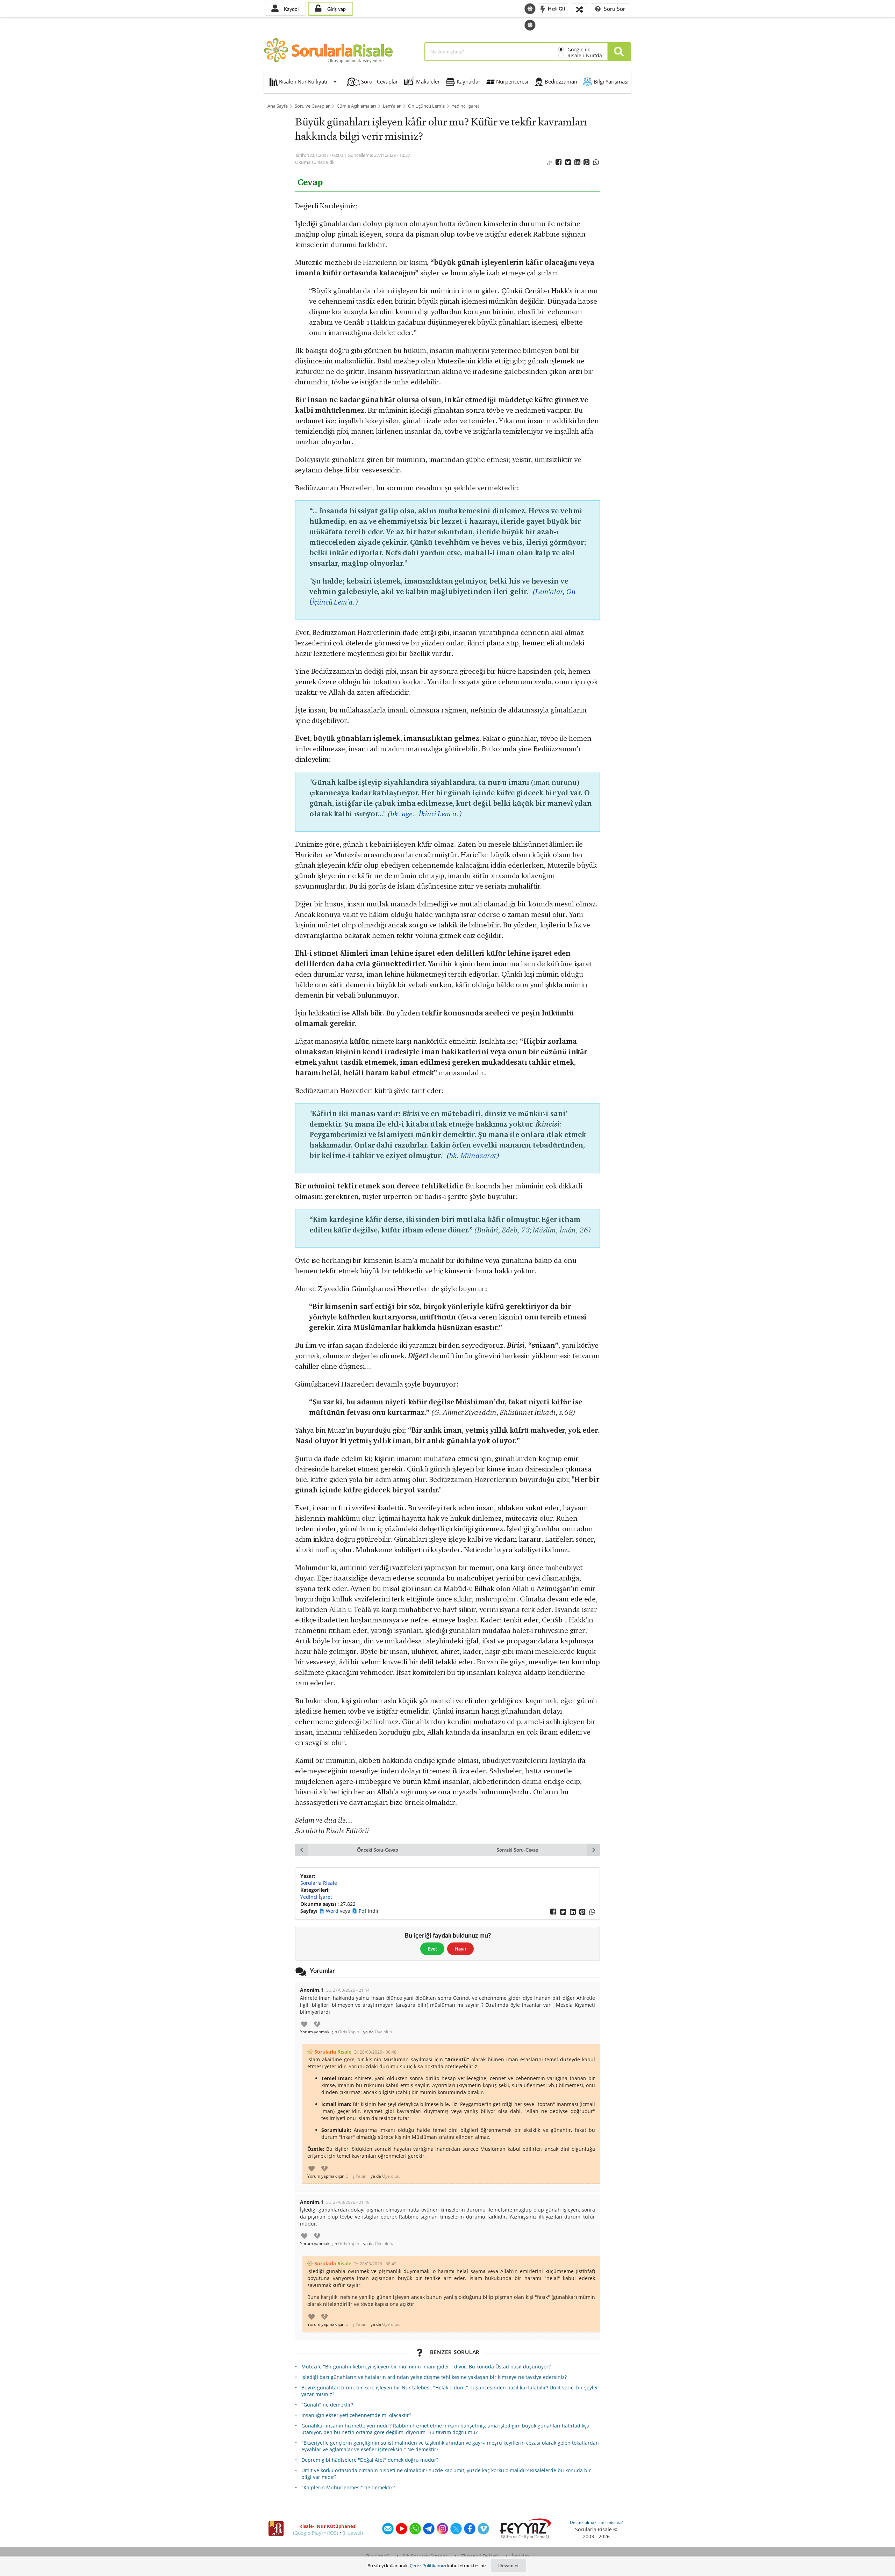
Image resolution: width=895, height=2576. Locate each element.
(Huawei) (353, 2533)
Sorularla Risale (319, 1883)
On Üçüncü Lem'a (426, 106)
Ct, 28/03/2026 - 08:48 (375, 2052)
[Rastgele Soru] (579, 9)
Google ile (579, 49)
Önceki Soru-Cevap (378, 1850)
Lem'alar (392, 106)
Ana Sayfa (278, 106)
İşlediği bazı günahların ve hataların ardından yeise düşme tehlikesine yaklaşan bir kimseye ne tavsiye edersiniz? (434, 2377)
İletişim (520, 2556)
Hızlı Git (556, 8)
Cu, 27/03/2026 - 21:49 (348, 2202)
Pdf (363, 1911)
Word (333, 1911)
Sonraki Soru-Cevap (518, 1850)
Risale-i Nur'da (585, 55)
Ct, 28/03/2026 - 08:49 (375, 2264)
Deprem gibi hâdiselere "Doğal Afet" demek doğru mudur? (370, 2460)
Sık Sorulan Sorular (425, 2556)
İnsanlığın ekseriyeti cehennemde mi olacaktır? (356, 2415)
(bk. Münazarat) (473, 1155)
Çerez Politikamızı (428, 2566)
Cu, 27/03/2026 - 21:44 (348, 1990)
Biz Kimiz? (378, 2556)
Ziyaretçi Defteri (480, 2556)
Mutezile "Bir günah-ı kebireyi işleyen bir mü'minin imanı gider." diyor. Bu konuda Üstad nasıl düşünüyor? (426, 2367)
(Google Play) (308, 2533)
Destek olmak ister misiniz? (596, 2522)
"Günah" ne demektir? (327, 2405)
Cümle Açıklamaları (356, 106)
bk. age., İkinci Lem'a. (425, 814)
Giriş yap (336, 9)
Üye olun (383, 2032)
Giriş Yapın (349, 2032)
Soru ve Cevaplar (312, 106)
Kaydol (291, 9)
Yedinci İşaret (466, 106)
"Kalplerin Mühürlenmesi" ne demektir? (348, 2487)
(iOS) (333, 2533)
